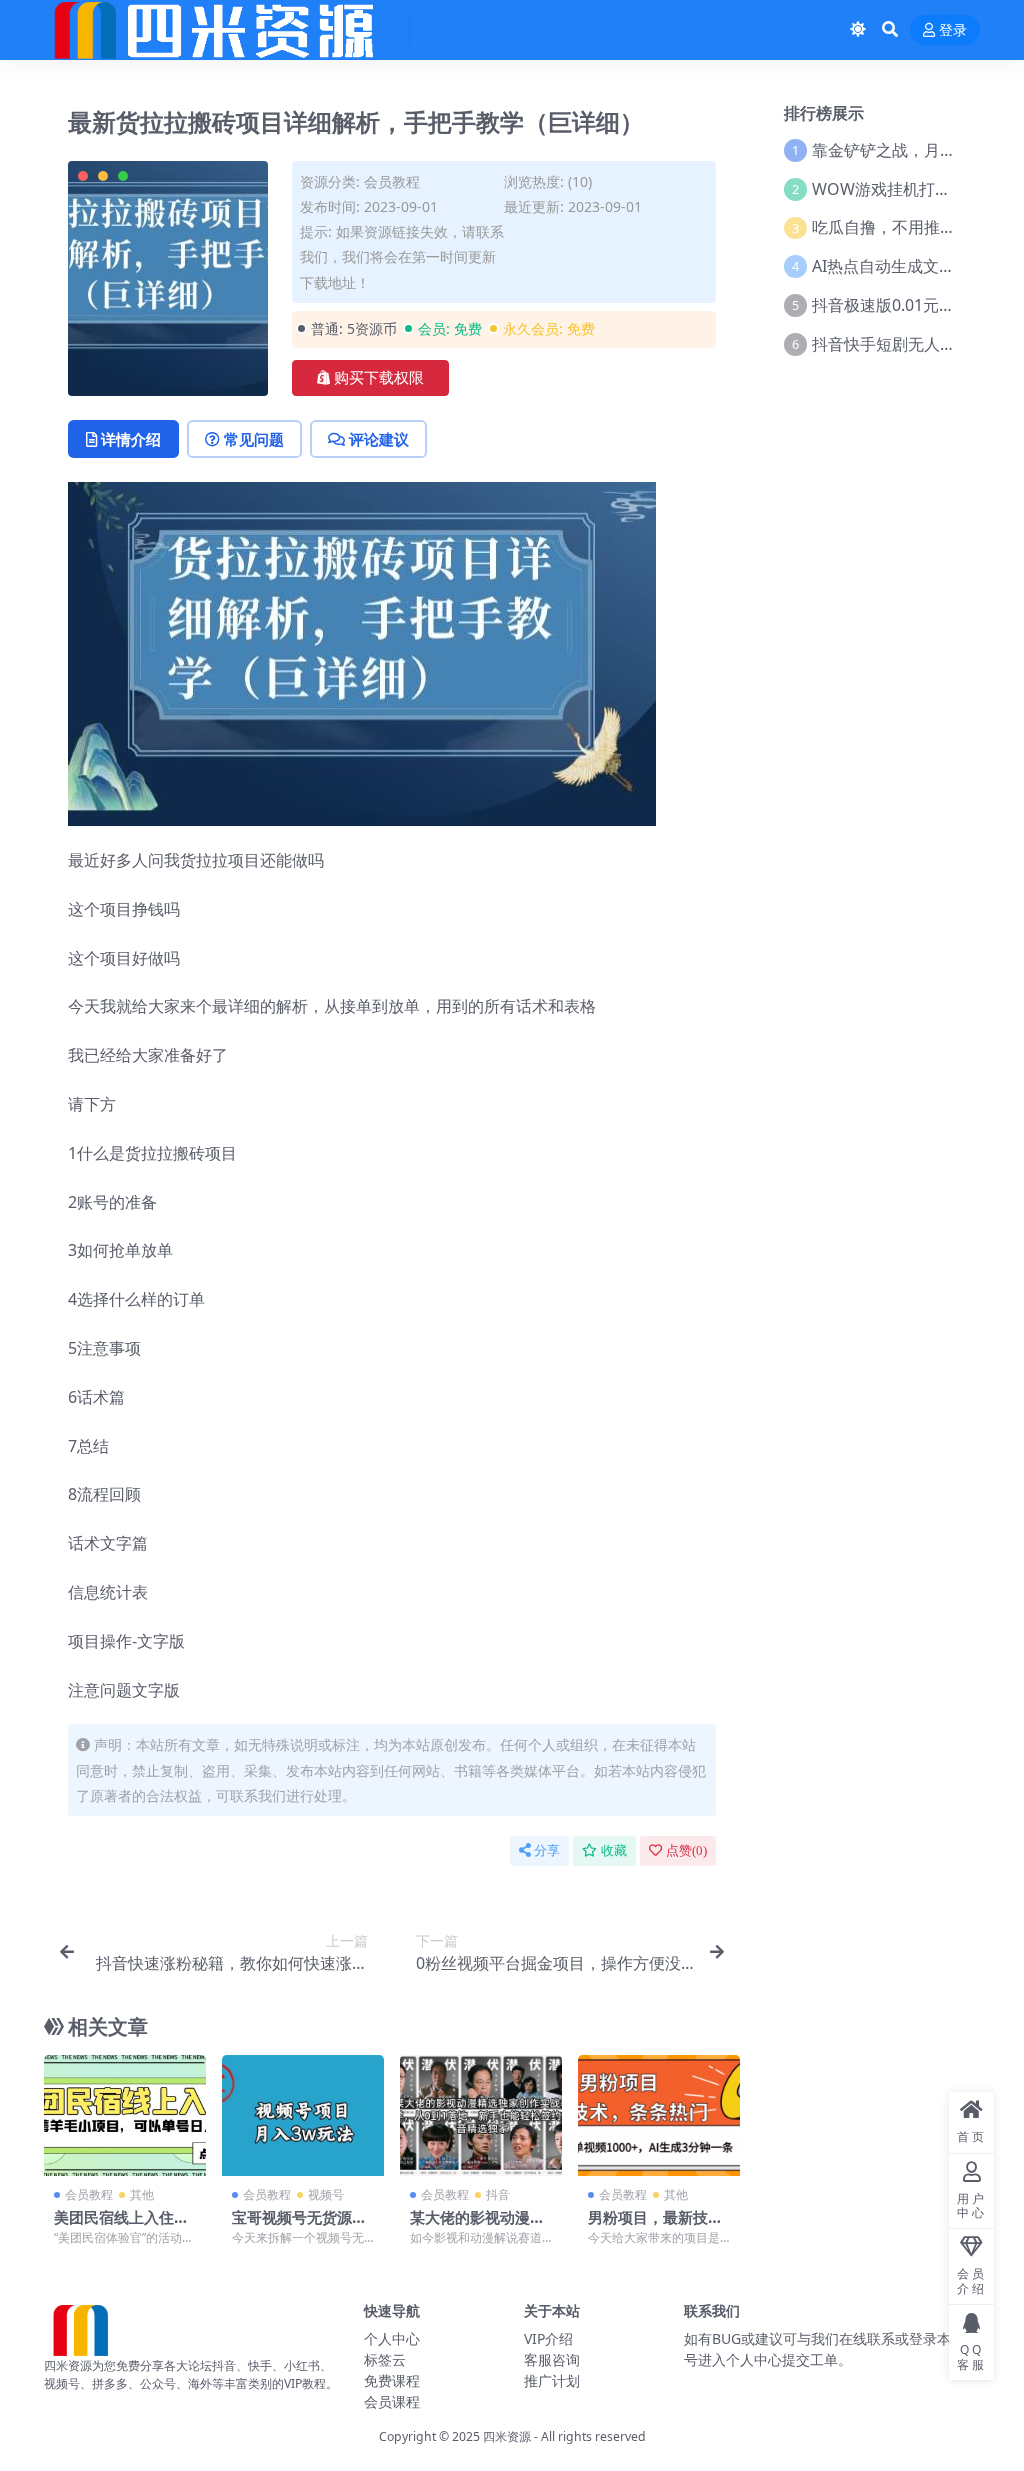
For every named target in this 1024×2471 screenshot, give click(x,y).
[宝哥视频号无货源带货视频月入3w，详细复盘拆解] (303, 2116)
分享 (547, 1850)
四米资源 (507, 2436)
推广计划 (552, 2380)
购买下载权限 (379, 378)
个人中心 (392, 2338)
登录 (953, 30)
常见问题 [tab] (254, 439)
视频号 (326, 2194)
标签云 (385, 2359)
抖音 (498, 2194)
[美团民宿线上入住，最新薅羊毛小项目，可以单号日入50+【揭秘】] (125, 2116)
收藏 (614, 1850)
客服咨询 (552, 2359)
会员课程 (392, 2401)
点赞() (686, 1850)
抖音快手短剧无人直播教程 (908, 344)
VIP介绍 (548, 2338)
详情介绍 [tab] (131, 439)
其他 (142, 2194)
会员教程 (392, 181)
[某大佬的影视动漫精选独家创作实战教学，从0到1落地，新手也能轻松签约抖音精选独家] (481, 2116)
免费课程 (392, 2380)
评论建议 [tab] (379, 439)
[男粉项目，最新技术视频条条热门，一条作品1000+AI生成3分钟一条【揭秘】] (659, 2116)
